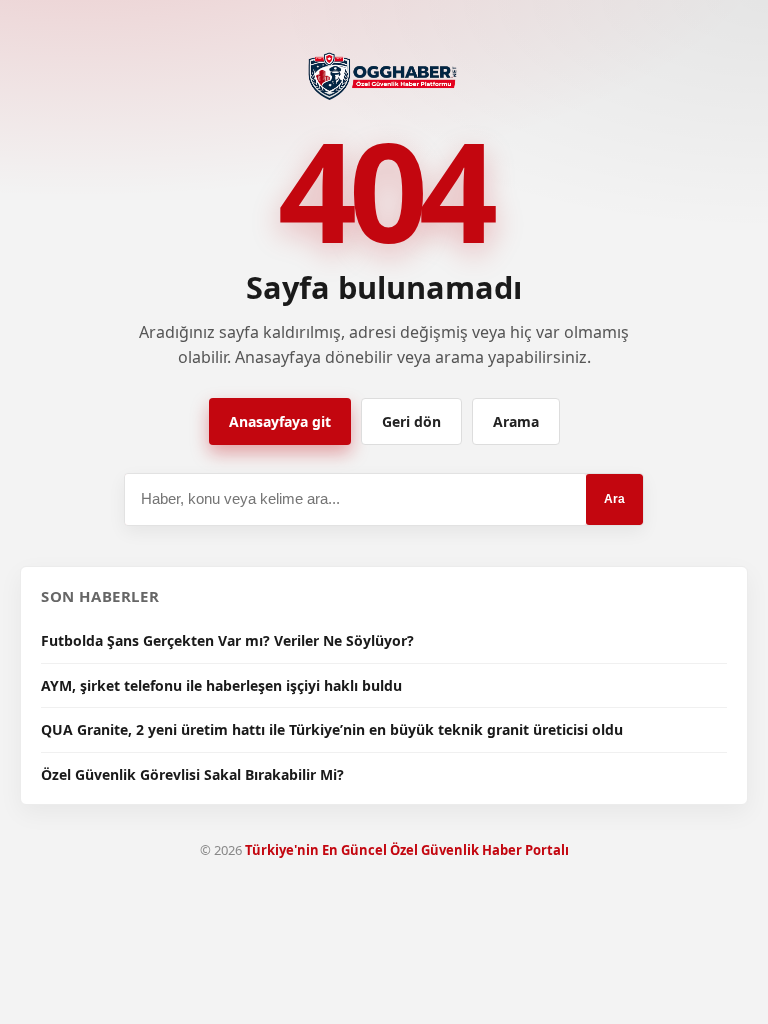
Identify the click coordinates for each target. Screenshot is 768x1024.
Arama (516, 421)
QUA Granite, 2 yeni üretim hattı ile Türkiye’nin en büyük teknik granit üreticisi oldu (332, 729)
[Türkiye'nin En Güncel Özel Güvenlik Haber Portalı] (384, 74)
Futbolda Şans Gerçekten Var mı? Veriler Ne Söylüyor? (227, 640)
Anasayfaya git (280, 421)
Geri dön (411, 421)
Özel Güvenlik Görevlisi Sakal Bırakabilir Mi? (192, 774)
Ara (614, 499)
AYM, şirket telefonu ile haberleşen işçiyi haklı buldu (221, 685)
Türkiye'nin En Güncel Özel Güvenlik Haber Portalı (407, 850)
